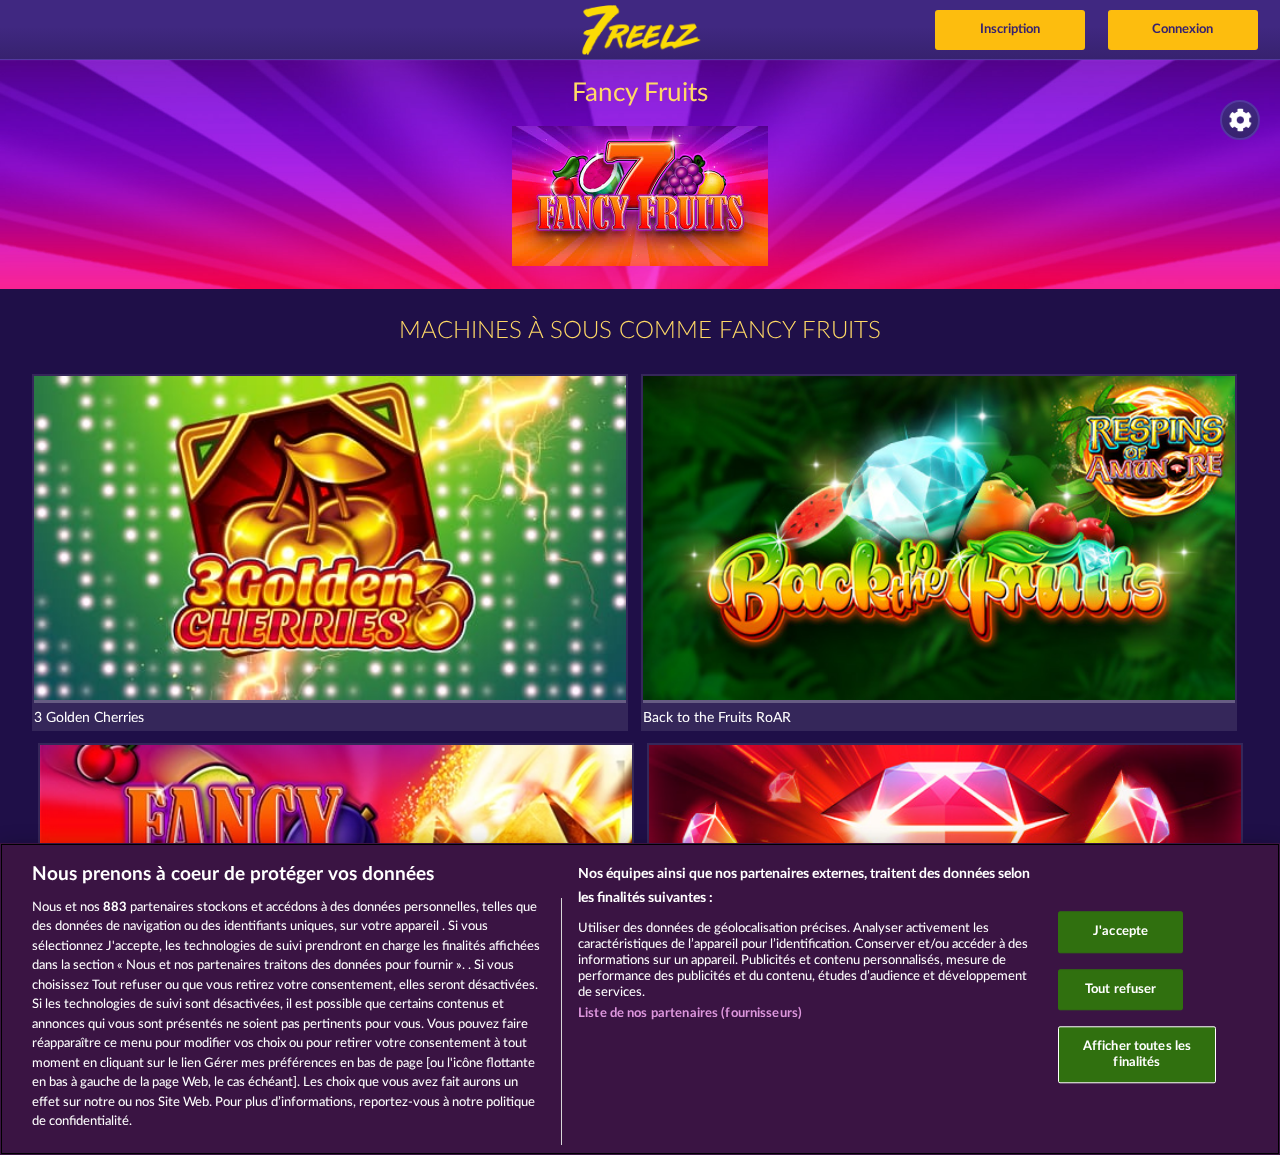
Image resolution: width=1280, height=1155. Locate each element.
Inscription (1010, 29)
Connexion (1182, 29)
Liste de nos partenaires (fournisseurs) (690, 1013)
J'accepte (1120, 931)
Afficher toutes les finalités (1137, 1054)
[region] (640, 999)
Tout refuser (1121, 989)
